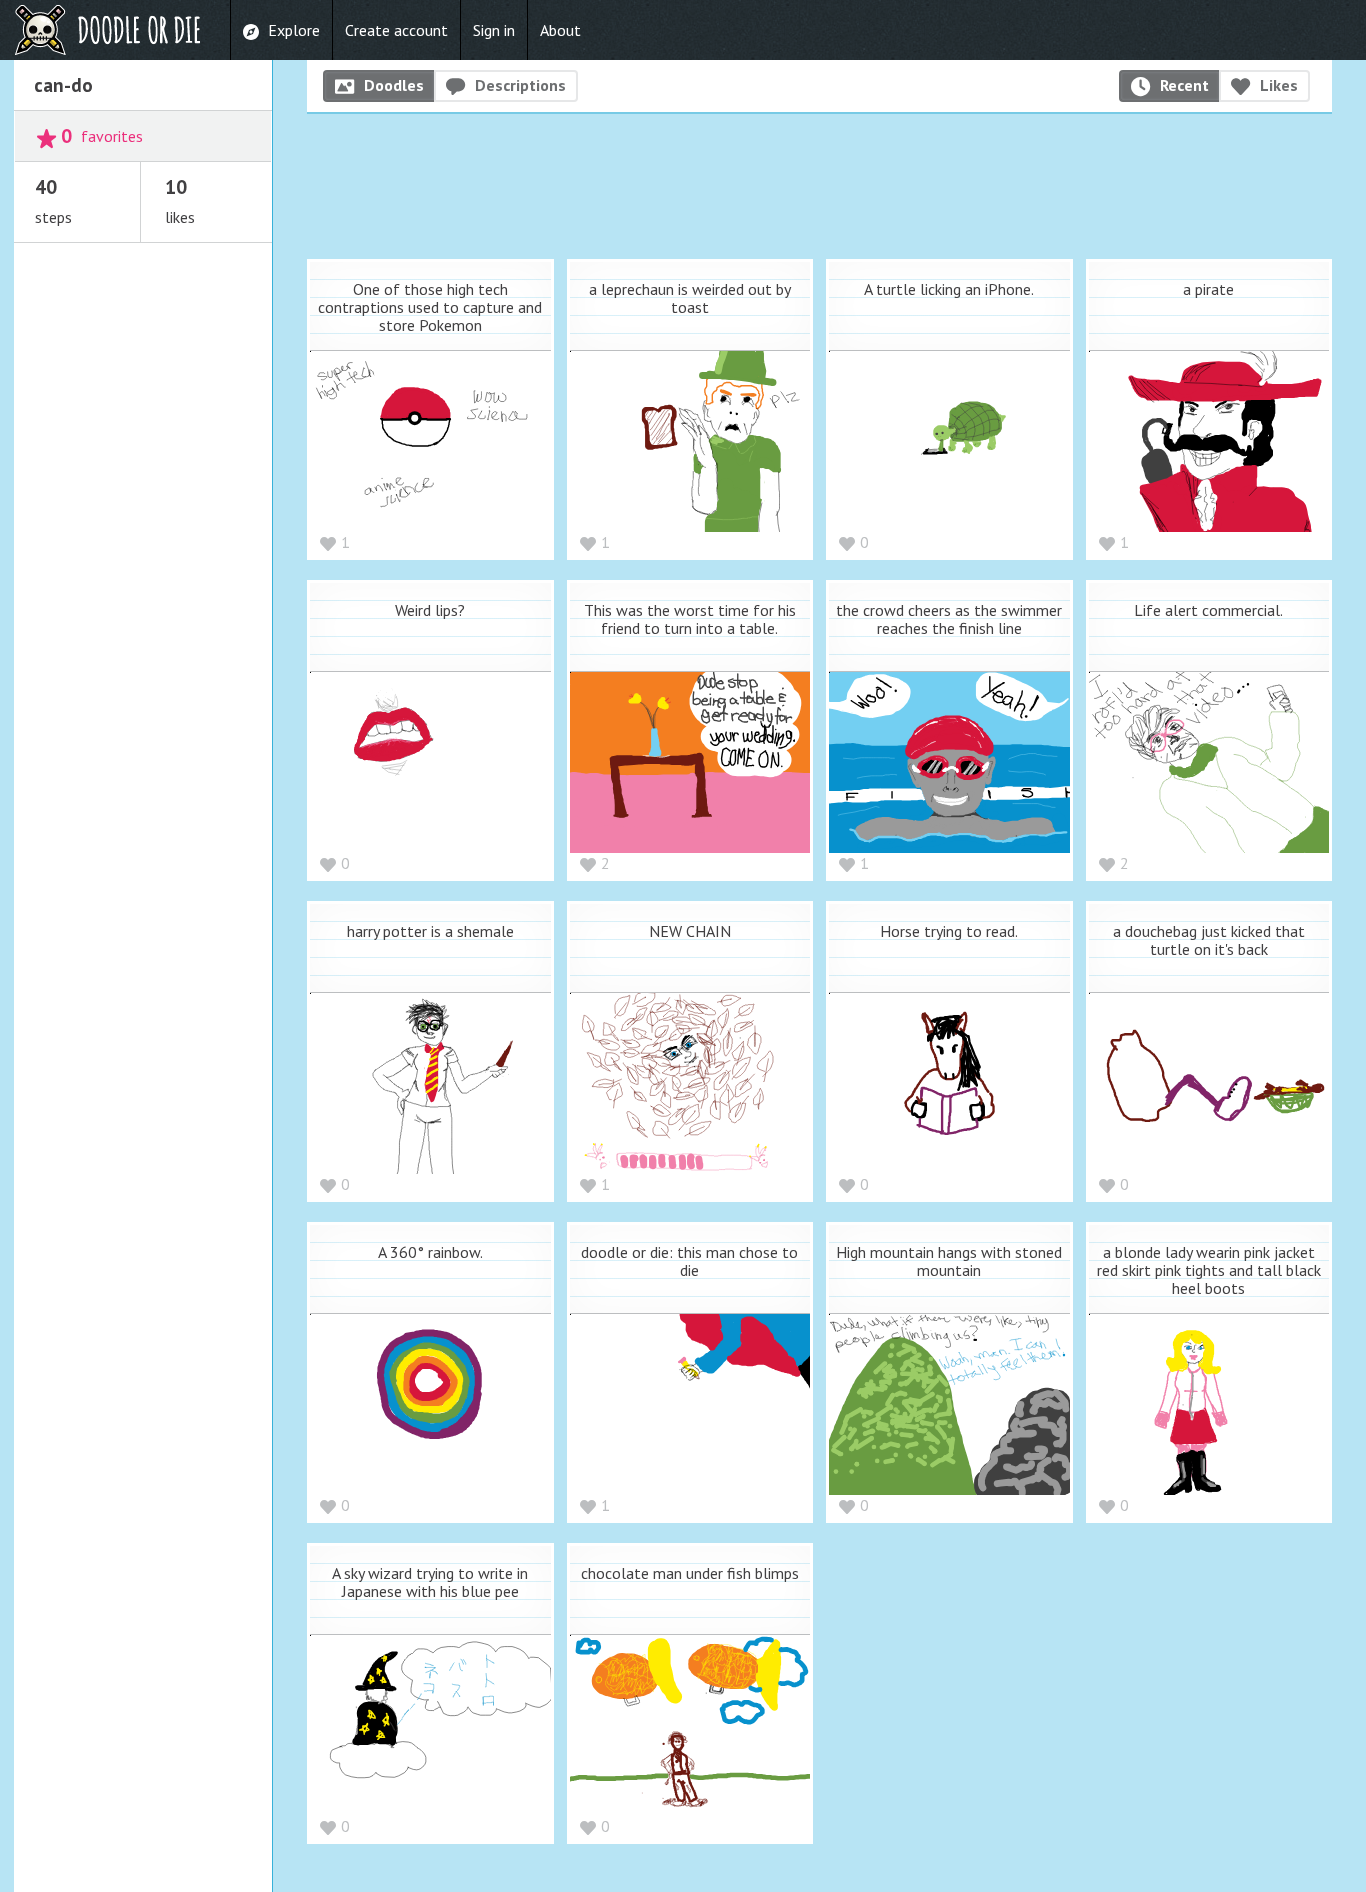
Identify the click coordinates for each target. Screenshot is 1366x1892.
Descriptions (520, 85)
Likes (1279, 85)
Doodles (394, 85)
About (560, 30)
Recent (1184, 85)
